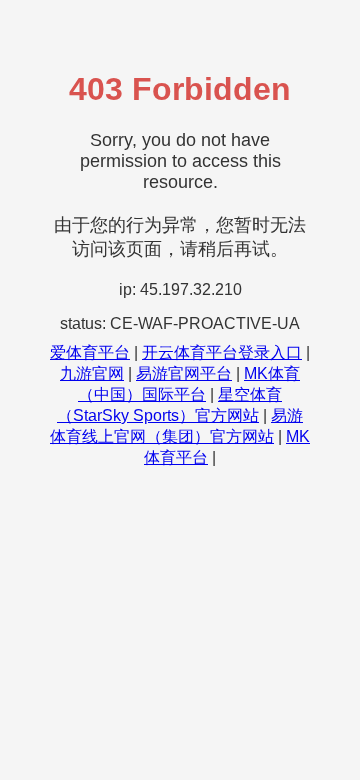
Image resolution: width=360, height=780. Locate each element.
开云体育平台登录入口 (222, 352)
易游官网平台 (184, 373)
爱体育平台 (90, 352)
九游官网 (92, 373)
